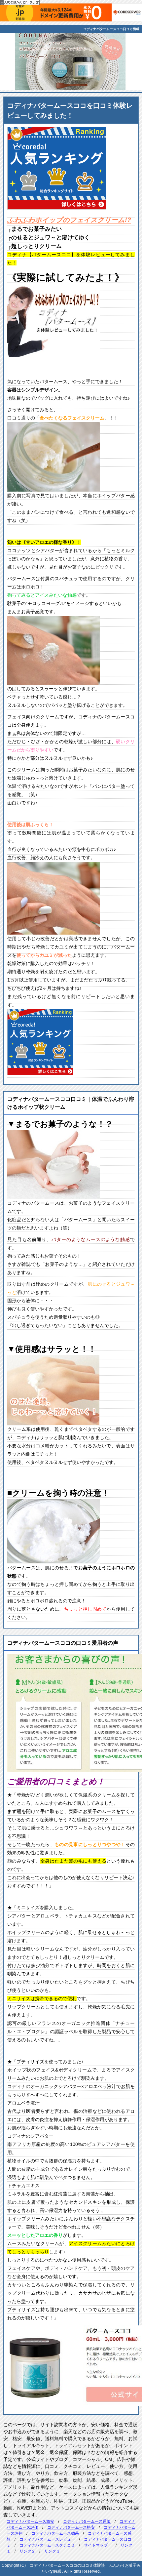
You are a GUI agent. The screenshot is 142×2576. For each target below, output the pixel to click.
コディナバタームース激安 (30, 2521)
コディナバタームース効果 (55, 2533)
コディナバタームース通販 (87, 2521)
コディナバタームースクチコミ (47, 2545)
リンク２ (27, 2551)
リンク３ (52, 2551)
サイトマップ (96, 2545)
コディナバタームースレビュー (47, 2539)
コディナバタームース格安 (71, 2527)
